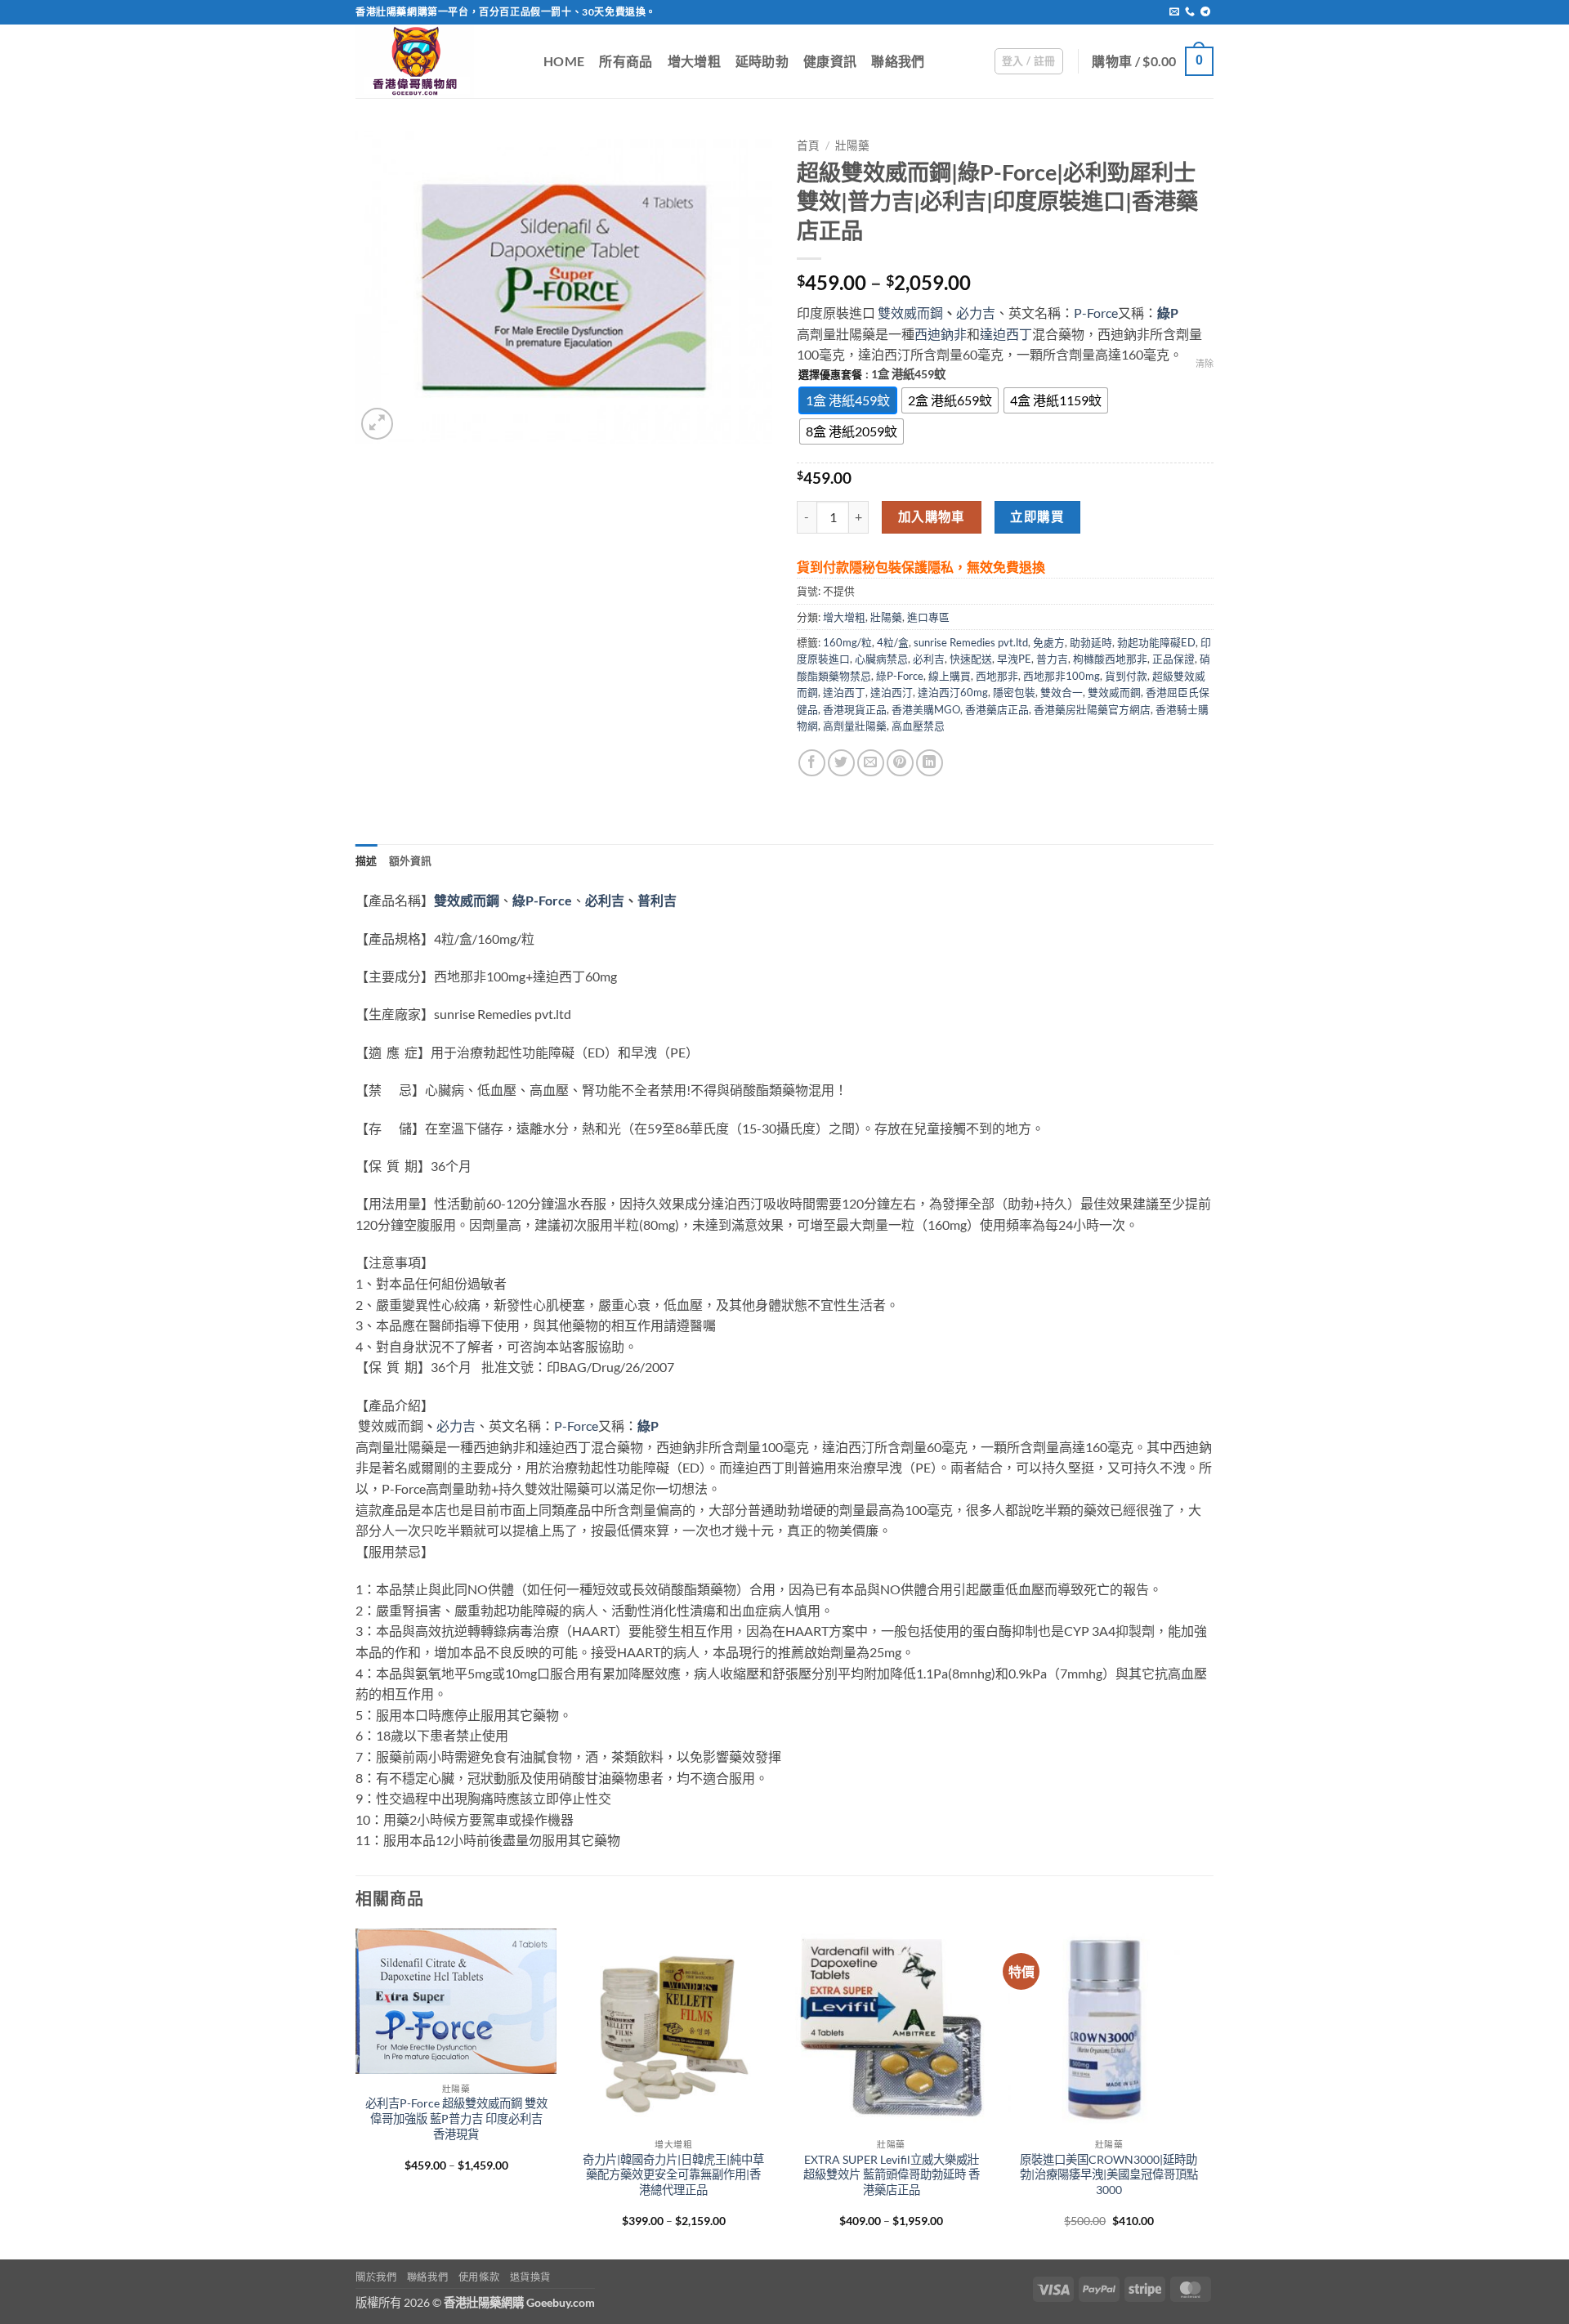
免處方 (1049, 642)
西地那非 (997, 676)
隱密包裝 (1014, 692)
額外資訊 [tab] (411, 860)
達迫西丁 (1006, 334)
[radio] (848, 400)
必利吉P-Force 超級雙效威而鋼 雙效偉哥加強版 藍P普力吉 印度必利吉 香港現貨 (456, 2118)
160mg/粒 (847, 642)
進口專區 (928, 617)
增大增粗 (694, 61)
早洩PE (1014, 659)
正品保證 (1173, 659)
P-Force (1096, 313)
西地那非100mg (1062, 676)
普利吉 (657, 900)
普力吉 (1052, 659)
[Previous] (356, 2093)
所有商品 (626, 61)
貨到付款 (1126, 676)
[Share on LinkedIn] (930, 763)
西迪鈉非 (941, 334)
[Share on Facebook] (812, 763)
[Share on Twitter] (841, 763)
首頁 (808, 145)
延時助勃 (762, 61)
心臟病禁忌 (881, 659)
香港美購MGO (926, 709)
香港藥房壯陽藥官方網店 (1092, 709)
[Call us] (1190, 12)
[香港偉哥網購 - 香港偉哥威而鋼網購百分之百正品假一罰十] (437, 61)
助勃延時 (1091, 642)
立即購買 (1037, 516)
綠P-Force (900, 676)
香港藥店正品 (997, 709)
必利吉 (929, 659)
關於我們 (376, 2277)
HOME (564, 61)
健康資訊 (830, 61)
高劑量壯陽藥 (855, 726)
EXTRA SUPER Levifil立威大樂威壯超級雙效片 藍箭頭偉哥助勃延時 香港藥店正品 (892, 2174)
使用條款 (479, 2277)
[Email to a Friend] (871, 763)
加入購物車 (932, 516)
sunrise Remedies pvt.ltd (971, 642)
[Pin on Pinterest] (900, 763)
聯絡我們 (898, 61)
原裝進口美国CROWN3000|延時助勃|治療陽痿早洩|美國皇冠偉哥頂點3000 (1109, 2174)
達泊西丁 (844, 692)
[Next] (1209, 2093)
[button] (1029, 61)
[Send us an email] (1174, 12)
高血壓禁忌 (918, 726)
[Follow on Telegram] (1205, 12)
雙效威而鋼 (910, 313)
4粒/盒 (893, 642)
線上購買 (950, 676)
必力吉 (976, 313)
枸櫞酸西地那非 (1110, 659)
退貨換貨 (530, 2277)
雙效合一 (1062, 692)
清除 (1205, 363)
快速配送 (971, 659)
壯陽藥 (852, 145)
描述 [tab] (367, 860)
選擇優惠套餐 (830, 375)
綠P (1168, 313)
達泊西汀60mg (953, 692)
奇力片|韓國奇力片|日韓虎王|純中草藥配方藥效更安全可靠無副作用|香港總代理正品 (673, 2174)
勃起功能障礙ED (1156, 642)
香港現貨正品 (855, 709)
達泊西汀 (892, 692)
